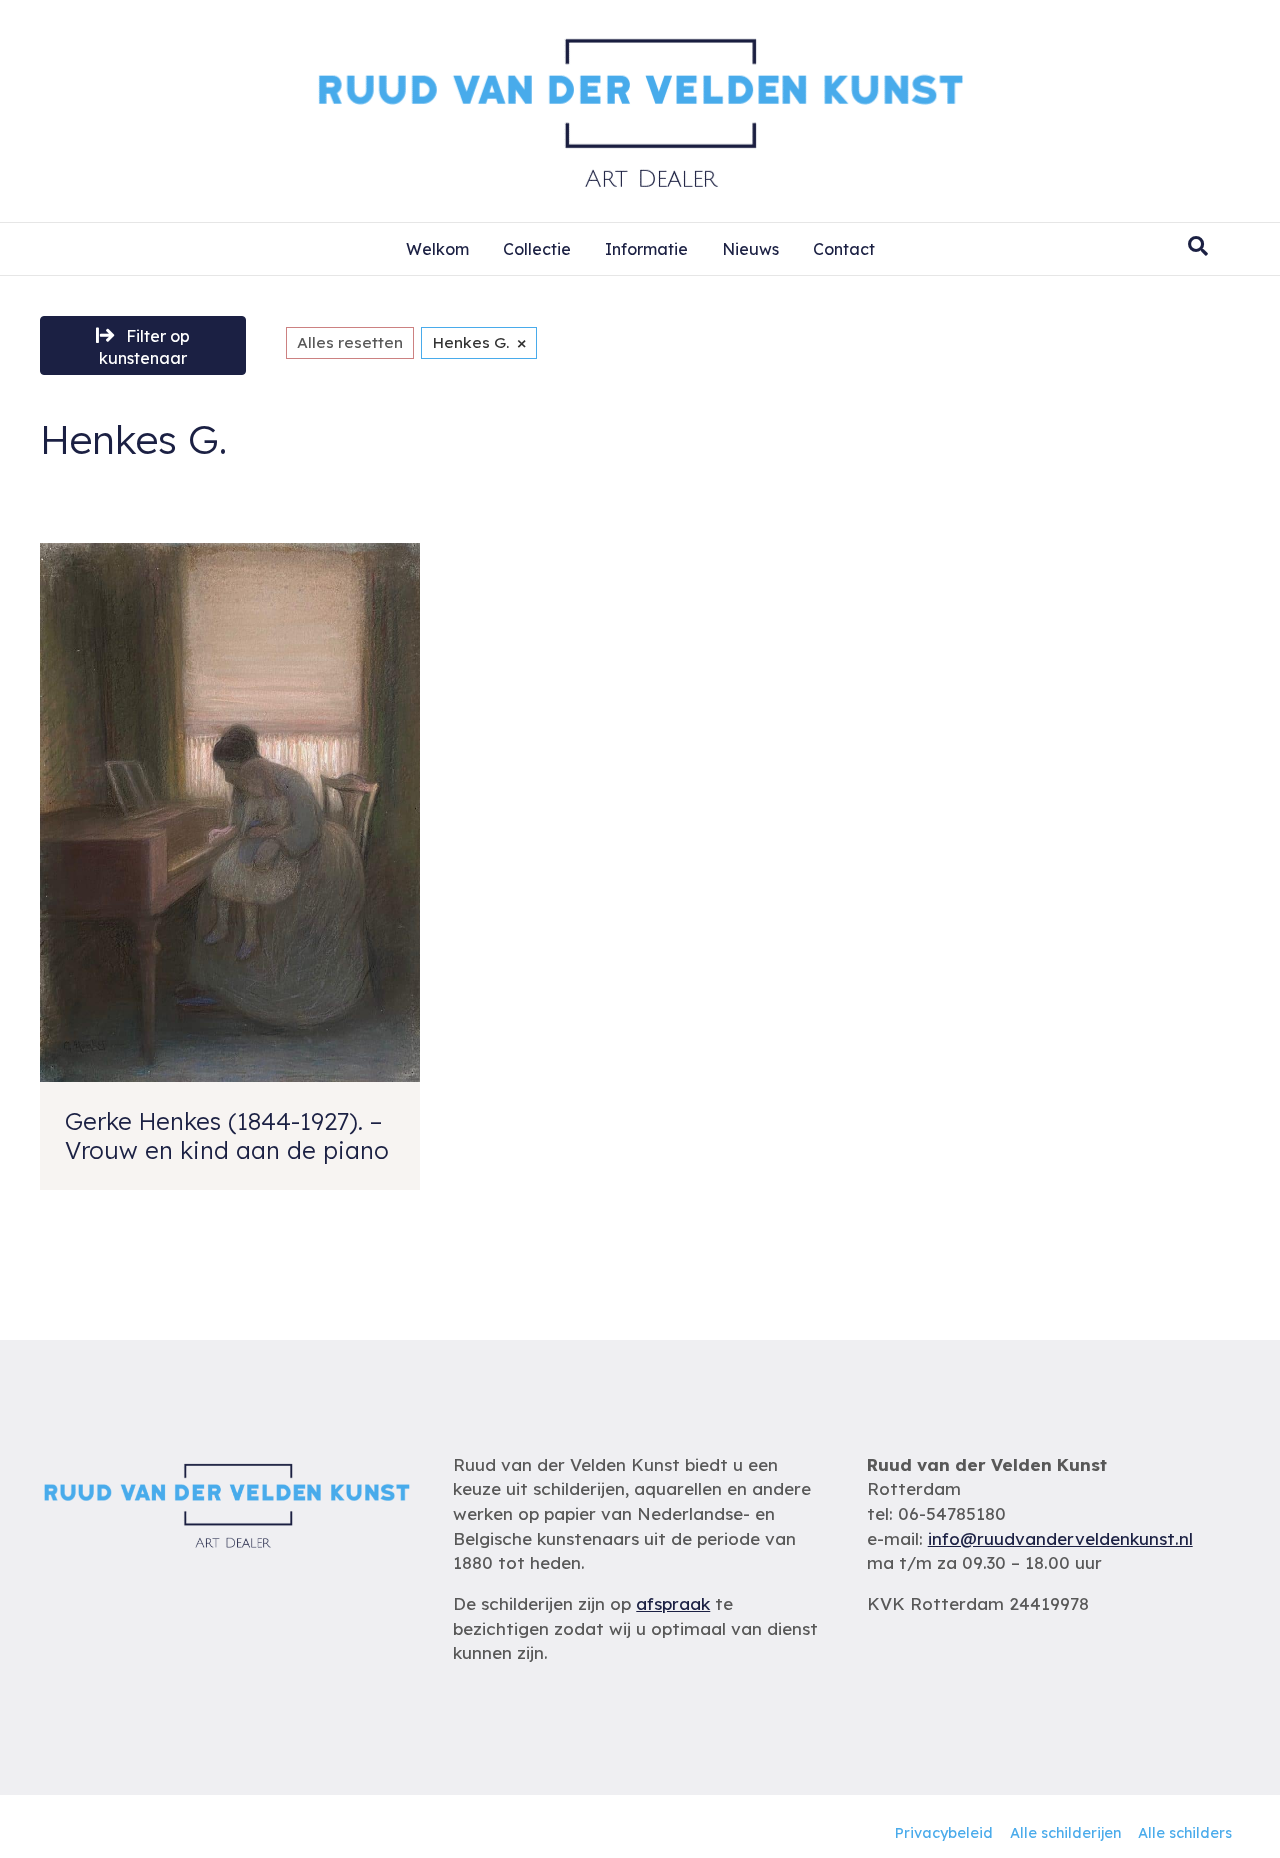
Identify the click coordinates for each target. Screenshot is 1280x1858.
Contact (844, 249)
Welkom (437, 249)
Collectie (537, 249)
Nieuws (750, 249)
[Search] (1198, 246)
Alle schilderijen (1065, 1833)
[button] (143, 345)
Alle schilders (1185, 1833)
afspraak (673, 1603)
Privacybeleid (944, 1833)
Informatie (646, 249)
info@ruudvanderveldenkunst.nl (1060, 1538)
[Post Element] (230, 866)
